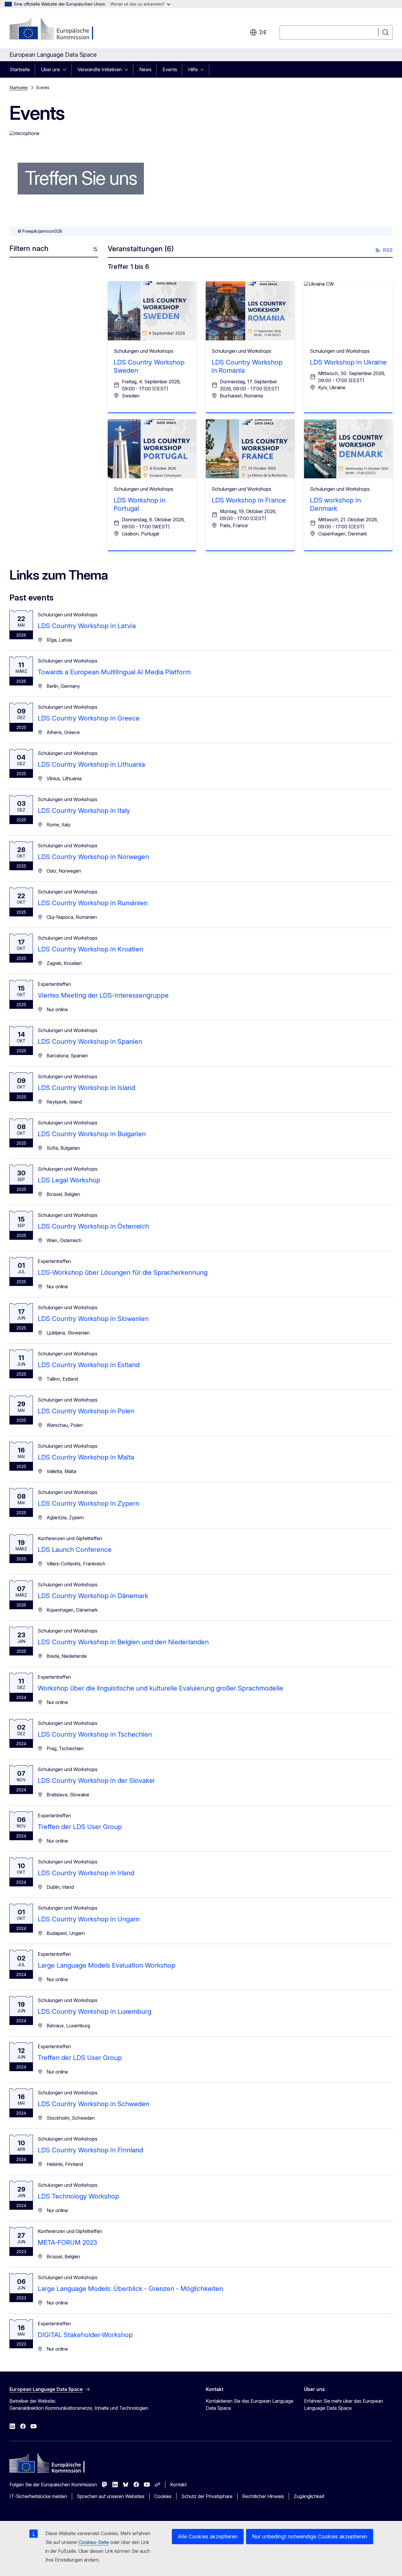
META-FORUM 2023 (67, 2242)
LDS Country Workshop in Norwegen (93, 857)
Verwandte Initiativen (100, 69)
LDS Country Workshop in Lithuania (91, 764)
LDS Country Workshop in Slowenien (93, 1319)
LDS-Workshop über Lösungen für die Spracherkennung (123, 1272)
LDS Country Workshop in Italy (84, 811)
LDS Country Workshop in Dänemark (93, 1596)
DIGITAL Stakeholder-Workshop (85, 2335)
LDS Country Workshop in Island (86, 1088)
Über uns (50, 69)
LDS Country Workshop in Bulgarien (92, 1134)
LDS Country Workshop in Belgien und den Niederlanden (123, 1642)
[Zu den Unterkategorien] (66, 69)
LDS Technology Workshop (78, 2196)
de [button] (263, 32)
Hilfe (193, 69)
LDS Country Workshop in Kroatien (90, 949)
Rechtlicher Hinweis (263, 2496)
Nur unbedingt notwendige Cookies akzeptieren (310, 2536)
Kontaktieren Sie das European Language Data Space (250, 2404)
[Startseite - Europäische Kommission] (57, 29)
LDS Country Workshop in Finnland (90, 2150)
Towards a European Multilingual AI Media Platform (114, 672)
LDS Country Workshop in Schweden (93, 2104)
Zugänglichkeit (309, 2496)
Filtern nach (29, 248)
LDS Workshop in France (249, 500)
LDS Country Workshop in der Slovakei (96, 1780)
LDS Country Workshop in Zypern (88, 1503)
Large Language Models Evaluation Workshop (107, 1965)
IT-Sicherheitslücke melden (38, 2496)
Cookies (163, 2496)
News (145, 69)
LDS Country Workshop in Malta (86, 1457)
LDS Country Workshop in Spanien (90, 1041)
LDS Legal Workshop (69, 1180)
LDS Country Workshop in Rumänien (93, 903)
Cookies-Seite (94, 2542)
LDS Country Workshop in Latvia (87, 626)
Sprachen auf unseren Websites (111, 2496)
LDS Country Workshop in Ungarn (89, 1919)
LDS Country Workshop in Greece (89, 718)
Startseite (20, 69)
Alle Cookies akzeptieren (208, 2536)
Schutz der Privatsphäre (207, 2496)
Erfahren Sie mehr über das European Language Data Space (344, 2404)
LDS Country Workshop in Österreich (93, 1226)
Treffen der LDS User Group (80, 1827)
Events (170, 69)
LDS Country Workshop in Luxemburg (94, 2011)
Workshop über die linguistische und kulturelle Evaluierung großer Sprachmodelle (160, 1688)
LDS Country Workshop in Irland (86, 1873)
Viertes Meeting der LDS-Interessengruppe (103, 995)
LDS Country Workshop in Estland (89, 1365)
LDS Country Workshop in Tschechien (95, 1734)
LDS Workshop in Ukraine (348, 362)
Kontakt (178, 2485)
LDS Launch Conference (75, 1550)
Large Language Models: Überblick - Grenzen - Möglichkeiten (130, 2289)
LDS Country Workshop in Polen (86, 1411)
